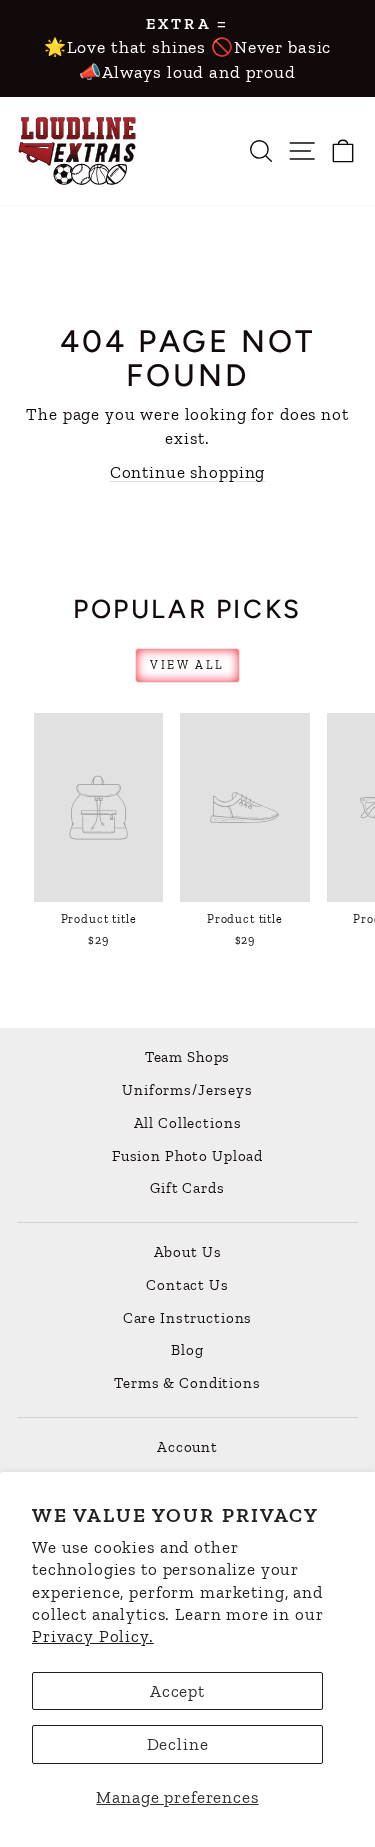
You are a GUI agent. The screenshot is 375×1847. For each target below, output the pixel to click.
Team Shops (188, 1057)
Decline (178, 1744)
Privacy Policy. (93, 1636)
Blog (187, 1350)
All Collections (188, 1123)
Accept (177, 1691)
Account (187, 1447)
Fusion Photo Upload (187, 1156)
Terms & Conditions (187, 1383)
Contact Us (187, 1285)
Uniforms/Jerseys (187, 1090)
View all (187, 665)
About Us (188, 1252)
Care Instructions (187, 1318)
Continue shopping (187, 472)
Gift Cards (187, 1188)
